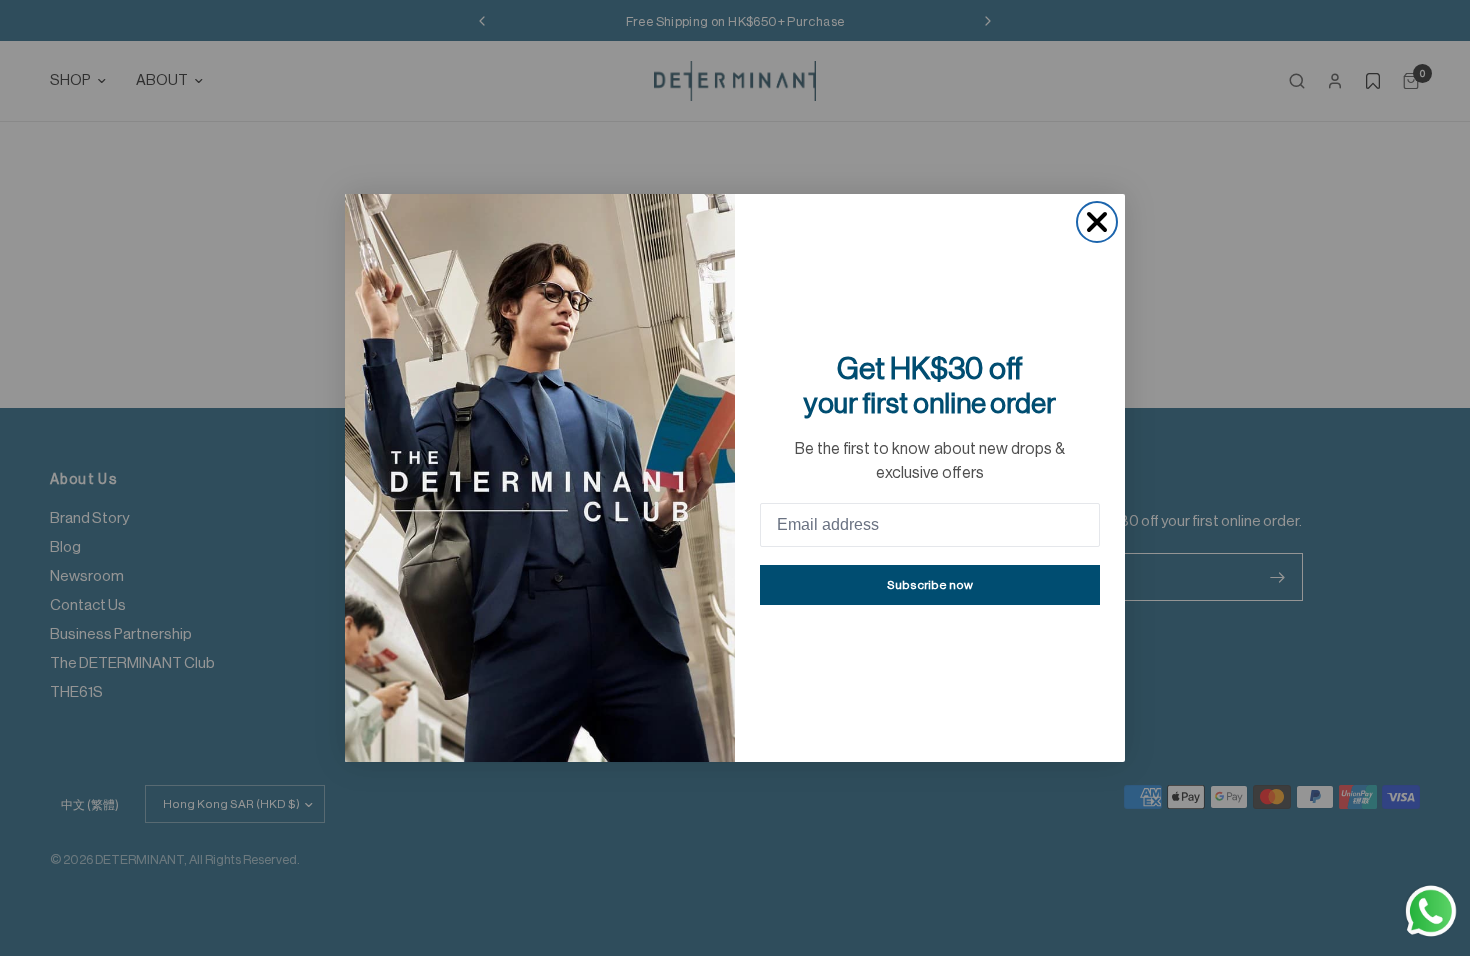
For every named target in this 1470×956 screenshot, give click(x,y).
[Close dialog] (1097, 222)
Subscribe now (930, 585)
